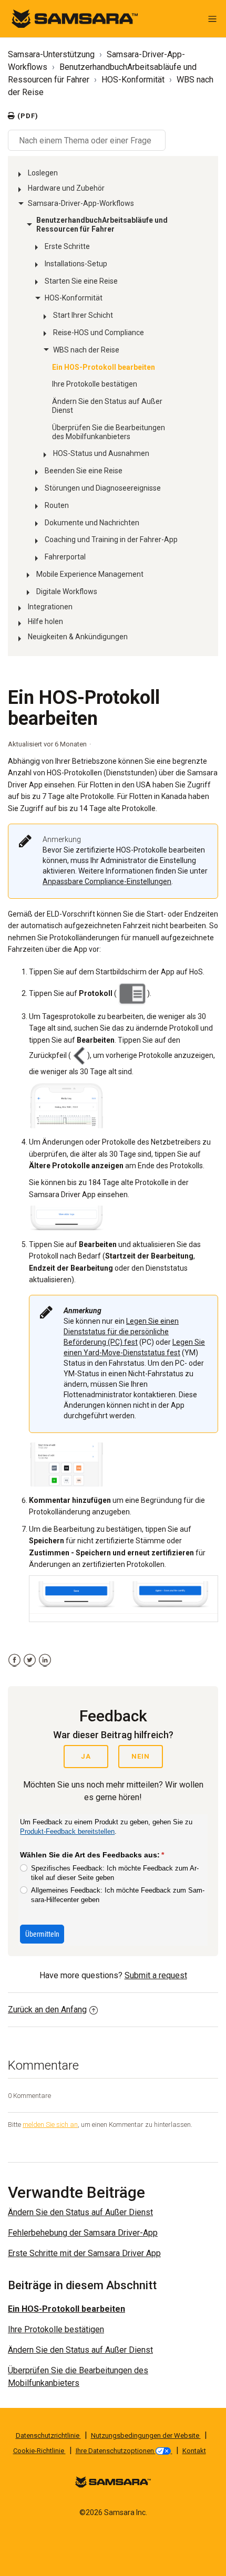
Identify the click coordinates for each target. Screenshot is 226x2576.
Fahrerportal (65, 557)
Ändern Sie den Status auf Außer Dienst (107, 406)
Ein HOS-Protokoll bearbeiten (104, 367)
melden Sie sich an (50, 2125)
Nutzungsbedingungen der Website (146, 2435)
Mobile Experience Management (90, 574)
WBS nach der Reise (86, 350)
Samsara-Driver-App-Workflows (81, 203)
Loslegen (43, 173)
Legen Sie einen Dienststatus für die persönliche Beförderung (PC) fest (121, 1332)
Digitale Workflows (67, 591)
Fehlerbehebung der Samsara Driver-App (83, 2233)
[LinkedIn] (45, 1660)
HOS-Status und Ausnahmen (101, 453)
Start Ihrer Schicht (83, 315)
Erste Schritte (67, 246)
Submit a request (156, 1975)
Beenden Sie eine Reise (84, 471)
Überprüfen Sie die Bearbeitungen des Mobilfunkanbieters (109, 432)
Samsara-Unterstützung (51, 54)
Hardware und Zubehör (66, 188)
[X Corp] (30, 1660)
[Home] (75, 18)
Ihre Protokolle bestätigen (95, 384)
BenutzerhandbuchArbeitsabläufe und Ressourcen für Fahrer (102, 225)
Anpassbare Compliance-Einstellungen (107, 881)
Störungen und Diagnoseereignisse (103, 488)
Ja (86, 1756)
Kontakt (194, 2451)
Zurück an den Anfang (47, 2009)
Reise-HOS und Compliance (99, 333)
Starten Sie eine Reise (81, 281)
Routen (57, 505)
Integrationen (50, 607)
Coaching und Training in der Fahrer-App (111, 539)
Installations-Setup (76, 264)
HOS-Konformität (133, 80)
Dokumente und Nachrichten (92, 523)
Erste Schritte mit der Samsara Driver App (84, 2253)
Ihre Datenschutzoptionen (116, 2451)
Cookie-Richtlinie (39, 2451)
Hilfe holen (45, 621)
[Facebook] (14, 1660)
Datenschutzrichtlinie (48, 2435)
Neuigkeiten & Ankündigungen (78, 637)
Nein (141, 1756)
